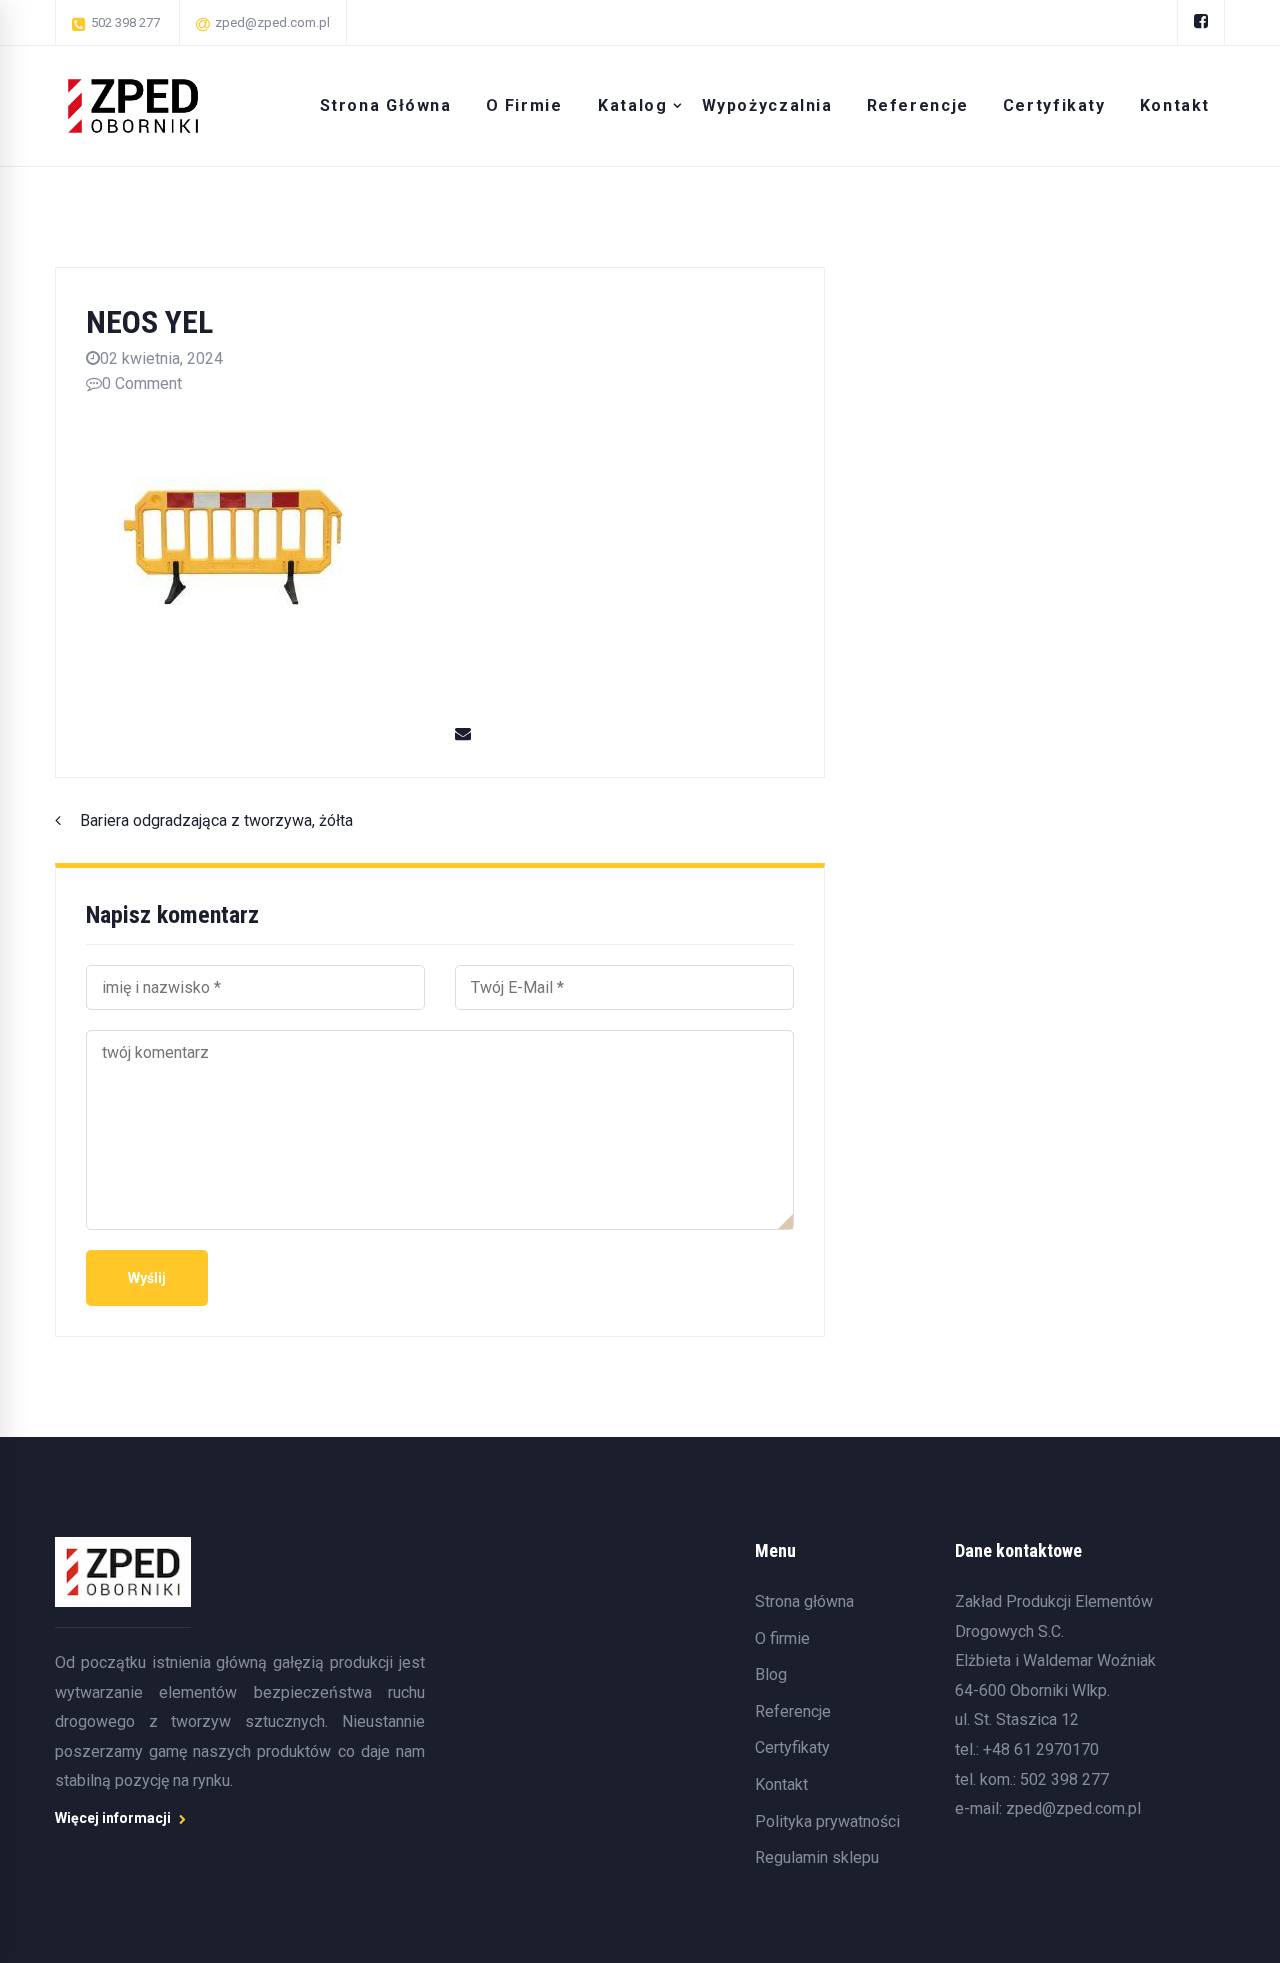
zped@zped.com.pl (1073, 1808)
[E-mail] (463, 734)
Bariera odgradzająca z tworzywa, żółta (216, 820)
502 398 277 (1064, 1779)
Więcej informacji (114, 1818)
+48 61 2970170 (1041, 1749)
